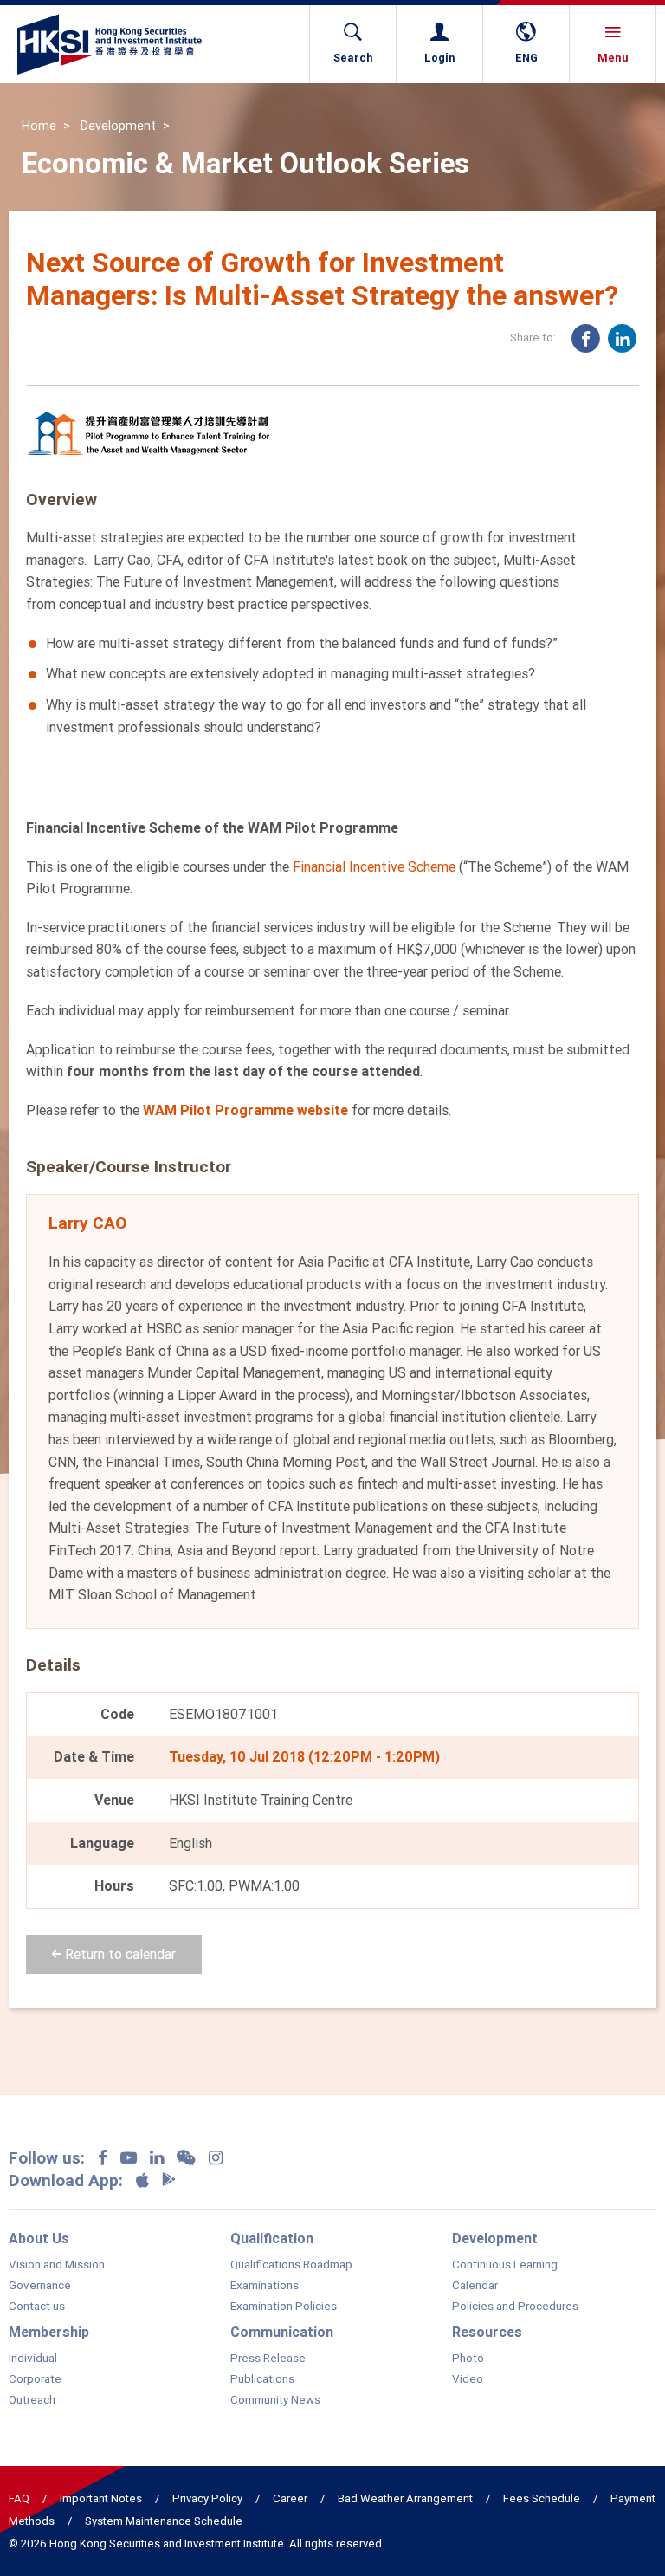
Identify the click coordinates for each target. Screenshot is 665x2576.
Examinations (265, 2286)
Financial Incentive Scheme (374, 866)
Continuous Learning (505, 2265)
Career (290, 2498)
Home (39, 126)
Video (468, 2379)
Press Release (268, 2359)
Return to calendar (119, 1954)
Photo (468, 2359)
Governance (40, 2286)
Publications (262, 2379)
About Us (39, 2238)
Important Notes (101, 2498)
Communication (282, 2332)
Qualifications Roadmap (291, 2265)
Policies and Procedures (515, 2307)
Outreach (32, 2400)
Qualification (272, 2238)
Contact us (37, 2307)
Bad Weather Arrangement (405, 2498)
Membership (49, 2332)
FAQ (19, 2498)
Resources (487, 2332)
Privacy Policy (207, 2498)
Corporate (35, 2379)
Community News (275, 2400)
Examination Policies (284, 2307)
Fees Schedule (542, 2498)
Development (118, 126)
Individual (33, 2359)
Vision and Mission (57, 2265)
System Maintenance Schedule (164, 2521)
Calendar (475, 2286)
